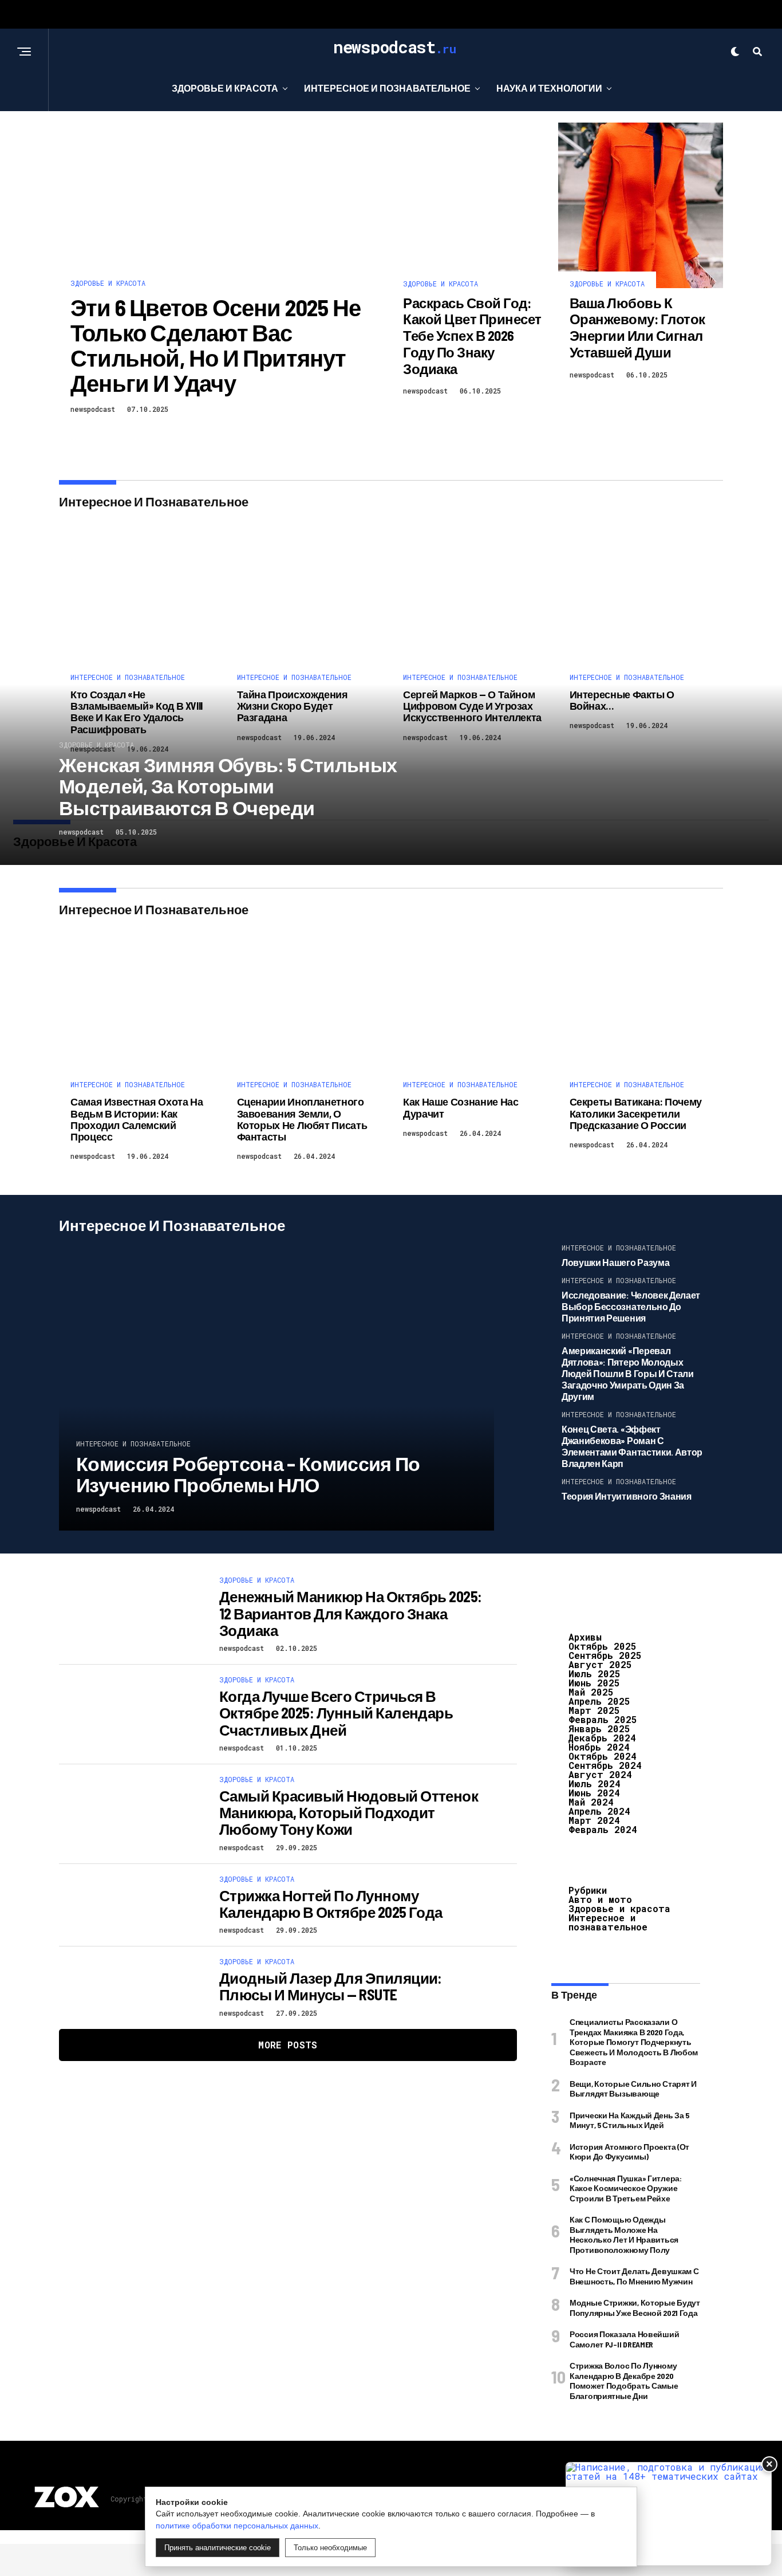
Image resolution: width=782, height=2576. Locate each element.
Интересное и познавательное (387, 88)
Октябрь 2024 (603, 1756)
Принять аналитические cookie (218, 2548)
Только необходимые (330, 2548)
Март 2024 (594, 1820)
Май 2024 (591, 1802)
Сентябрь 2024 (605, 1765)
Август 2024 (600, 1774)
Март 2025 (594, 1710)
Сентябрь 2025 (605, 1655)
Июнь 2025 (594, 1683)
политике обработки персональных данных (237, 2526)
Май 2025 (591, 1692)
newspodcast (93, 409)
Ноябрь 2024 (599, 1747)
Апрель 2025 (599, 1701)
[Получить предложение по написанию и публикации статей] (669, 2514)
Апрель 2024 (599, 1811)
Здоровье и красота (225, 88)
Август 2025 (600, 1664)
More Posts (288, 2045)
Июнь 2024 (594, 1793)
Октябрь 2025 (603, 1646)
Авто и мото (600, 1899)
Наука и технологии (549, 88)
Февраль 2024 (603, 1829)
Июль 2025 (595, 1674)
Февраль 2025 (603, 1719)
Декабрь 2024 (602, 1738)
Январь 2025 (599, 1729)
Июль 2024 (595, 1783)
